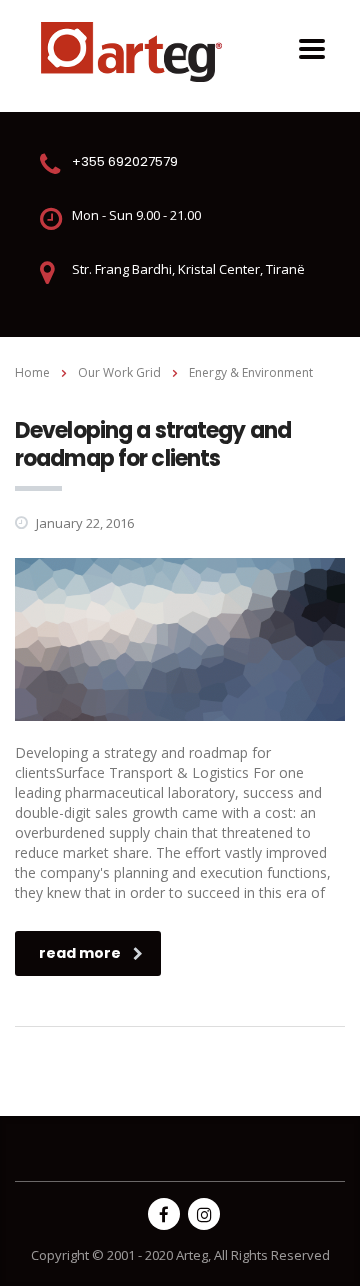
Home (32, 372)
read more (80, 953)
